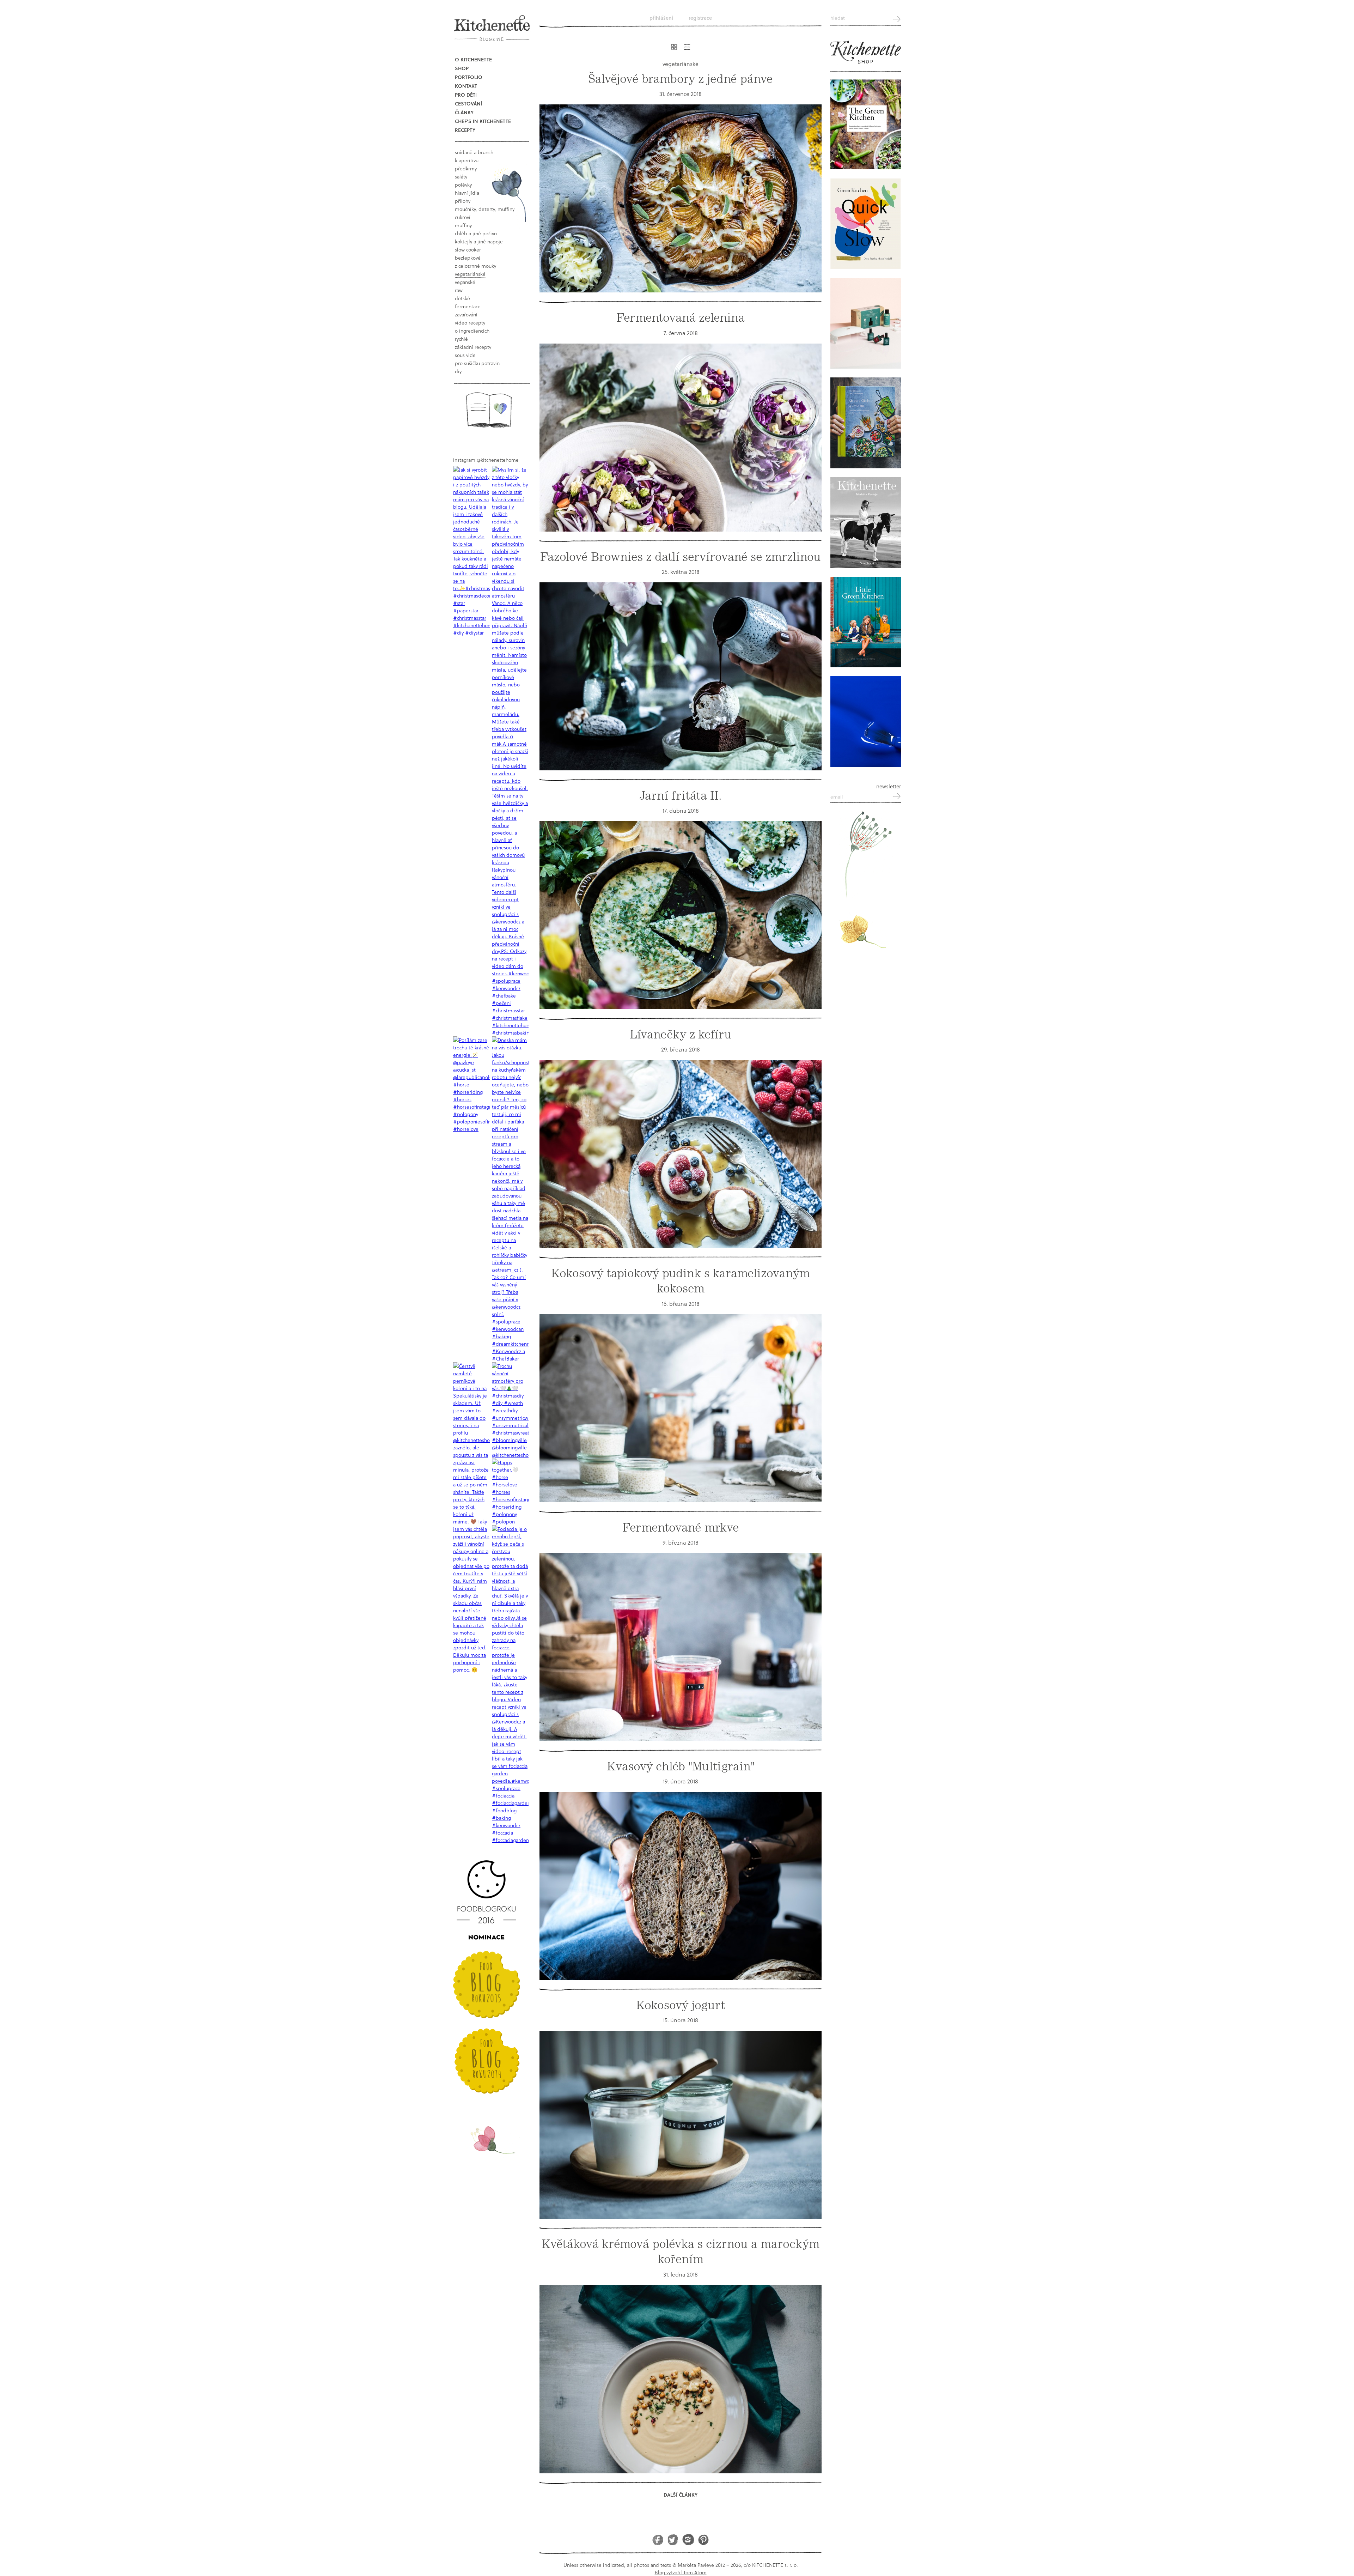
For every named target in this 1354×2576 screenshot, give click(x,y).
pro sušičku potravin (477, 363)
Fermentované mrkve (681, 1528)
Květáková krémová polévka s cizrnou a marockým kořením (681, 2251)
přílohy (463, 201)
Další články (681, 2495)
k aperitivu (467, 160)
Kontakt (466, 86)
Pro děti (466, 95)
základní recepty (473, 347)
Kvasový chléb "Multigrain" (681, 1766)
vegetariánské (470, 274)
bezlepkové (468, 258)
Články (464, 112)
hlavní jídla (467, 193)
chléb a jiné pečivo (476, 233)
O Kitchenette (473, 59)
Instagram (688, 2539)
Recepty (465, 130)
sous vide (465, 355)
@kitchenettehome (498, 460)
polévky (463, 185)
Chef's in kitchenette (483, 121)
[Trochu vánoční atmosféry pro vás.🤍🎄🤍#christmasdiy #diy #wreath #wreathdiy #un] (510, 1410)
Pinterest (703, 2539)
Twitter (673, 2539)
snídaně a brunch (474, 152)
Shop (462, 68)
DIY (458, 371)
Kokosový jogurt (681, 2005)
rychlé (461, 339)
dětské (462, 298)
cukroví (463, 217)
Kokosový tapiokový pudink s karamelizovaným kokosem (681, 1281)
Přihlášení (661, 18)
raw (459, 290)
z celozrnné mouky (475, 266)
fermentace (468, 306)
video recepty (470, 323)
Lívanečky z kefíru (681, 1034)
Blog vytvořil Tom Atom (681, 2572)
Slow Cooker (468, 250)
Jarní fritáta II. (681, 796)
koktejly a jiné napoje (479, 241)
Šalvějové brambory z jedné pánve (681, 79)
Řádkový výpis (687, 47)
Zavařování (466, 314)
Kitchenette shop (866, 53)
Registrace (700, 18)
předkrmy (466, 168)
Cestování (468, 104)
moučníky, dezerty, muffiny (485, 209)
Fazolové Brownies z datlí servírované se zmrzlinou (681, 557)
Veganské (465, 282)
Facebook (658, 2539)
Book (489, 410)
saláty (461, 177)
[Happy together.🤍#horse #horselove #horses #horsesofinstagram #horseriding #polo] (510, 1492)
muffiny (463, 225)
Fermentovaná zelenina (681, 318)
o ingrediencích (472, 331)
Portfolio (469, 77)
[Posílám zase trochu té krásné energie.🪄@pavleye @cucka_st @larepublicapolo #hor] (471, 1084)
